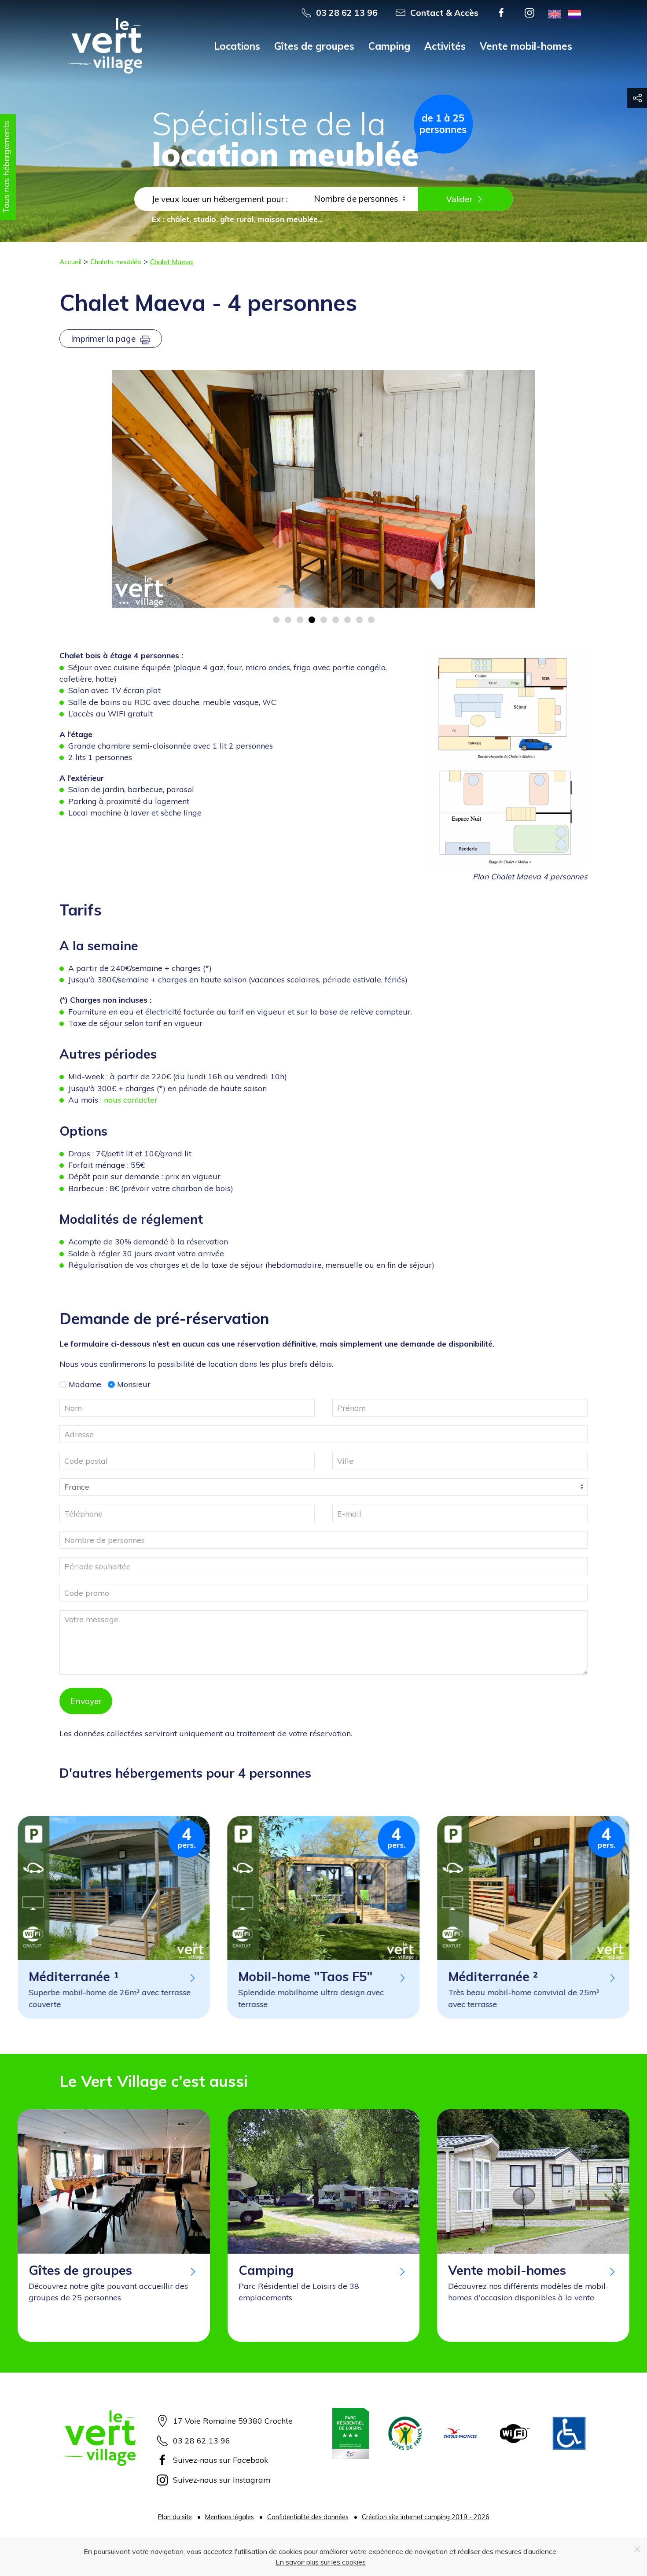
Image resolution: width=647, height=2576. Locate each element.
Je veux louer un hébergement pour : (220, 199)
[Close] (637, 2549)
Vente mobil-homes (526, 46)
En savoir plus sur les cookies (321, 2562)
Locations (237, 46)
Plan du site (175, 2517)
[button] (505, 759)
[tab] (276, 620)
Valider (459, 199)
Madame (84, 1384)
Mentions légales (230, 2517)
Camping (389, 46)
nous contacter (131, 1100)
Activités (445, 46)
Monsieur (133, 1384)
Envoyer (86, 1701)
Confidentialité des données (308, 2517)
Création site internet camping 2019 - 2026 (426, 2517)
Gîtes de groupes (314, 46)
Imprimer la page (104, 339)
